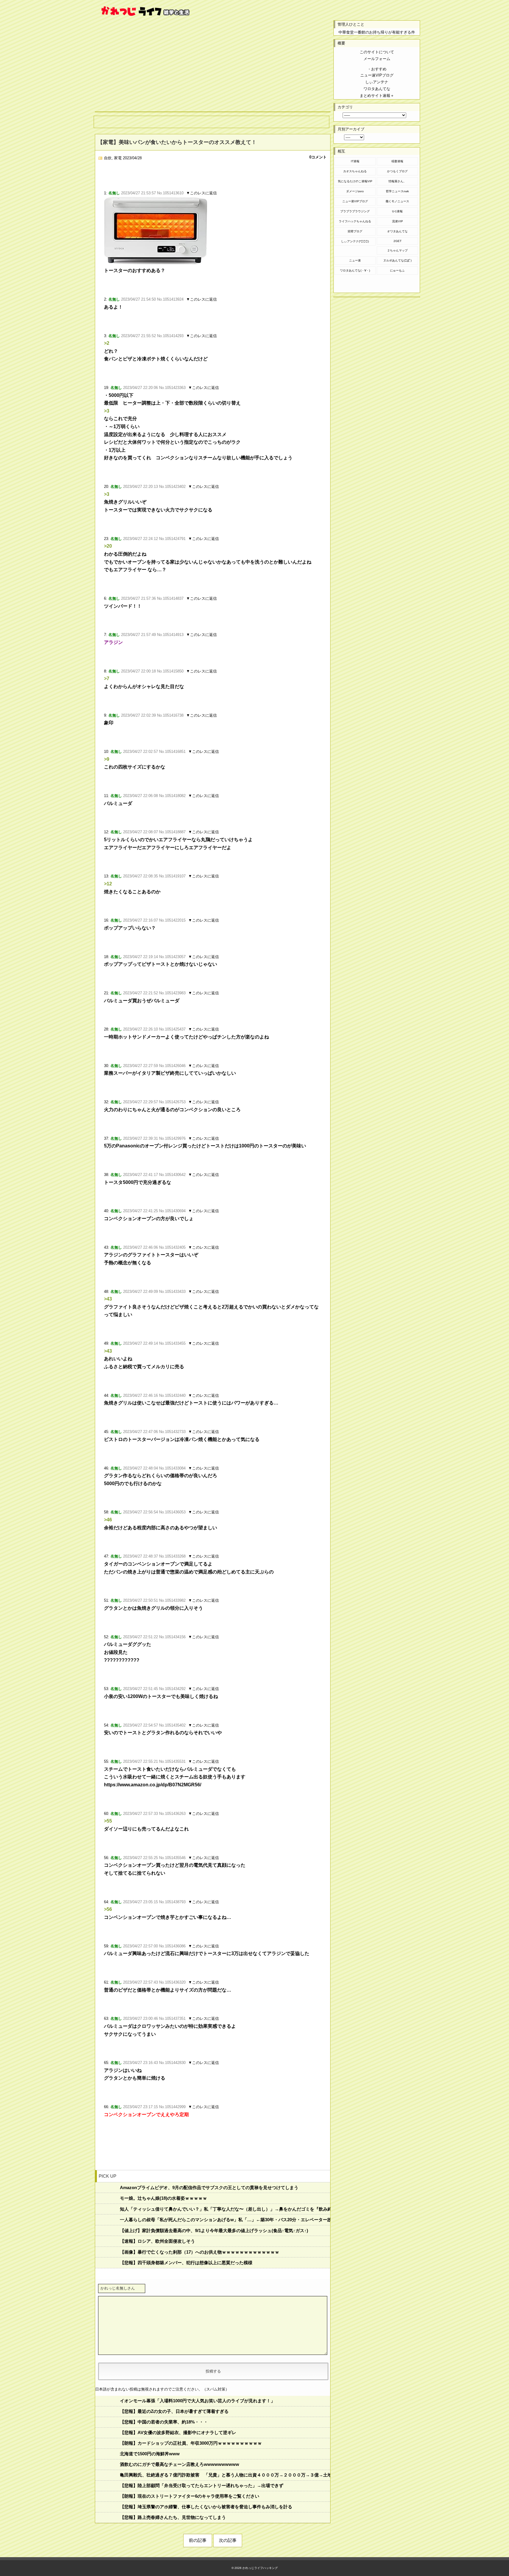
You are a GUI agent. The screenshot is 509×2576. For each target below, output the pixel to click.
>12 (108, 884)
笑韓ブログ (355, 231)
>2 (107, 343)
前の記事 (198, 2540)
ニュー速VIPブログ (355, 201)
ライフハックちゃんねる (355, 221)
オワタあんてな (397, 231)
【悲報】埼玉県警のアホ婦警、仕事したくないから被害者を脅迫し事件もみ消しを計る (206, 2507)
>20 (108, 546)
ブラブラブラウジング (355, 211)
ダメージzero (355, 191)
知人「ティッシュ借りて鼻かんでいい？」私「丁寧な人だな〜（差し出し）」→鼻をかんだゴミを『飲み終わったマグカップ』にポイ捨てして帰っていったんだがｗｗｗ (225, 2209)
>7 (107, 679)
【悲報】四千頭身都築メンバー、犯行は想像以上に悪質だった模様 (186, 2263)
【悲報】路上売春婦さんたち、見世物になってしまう (173, 2517)
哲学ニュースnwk (397, 191)
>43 (108, 1299)
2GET (398, 241)
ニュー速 (355, 260)
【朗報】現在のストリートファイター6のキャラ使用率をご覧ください (190, 2496)
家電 (118, 158)
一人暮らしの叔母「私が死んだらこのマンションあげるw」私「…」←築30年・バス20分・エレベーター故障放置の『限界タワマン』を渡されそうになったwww (225, 2220)
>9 (107, 759)
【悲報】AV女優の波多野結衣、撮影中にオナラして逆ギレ (178, 2432)
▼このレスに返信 (201, 193)
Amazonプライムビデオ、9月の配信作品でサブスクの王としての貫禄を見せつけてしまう (209, 2187)
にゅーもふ (397, 270)
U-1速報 (397, 211)
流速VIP (398, 221)
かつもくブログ (397, 171)
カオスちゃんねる (355, 171)
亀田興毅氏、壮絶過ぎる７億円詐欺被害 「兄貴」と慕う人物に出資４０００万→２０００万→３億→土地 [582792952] (225, 2475)
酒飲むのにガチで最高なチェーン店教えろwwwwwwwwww (180, 2464)
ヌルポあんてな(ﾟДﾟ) (397, 260)
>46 (108, 1520)
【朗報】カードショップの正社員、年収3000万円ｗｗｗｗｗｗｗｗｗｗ (191, 2443)
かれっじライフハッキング (260, 2568)
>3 (107, 411)
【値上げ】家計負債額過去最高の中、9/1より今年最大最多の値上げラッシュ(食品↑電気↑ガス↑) (214, 2230)
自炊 (108, 158)
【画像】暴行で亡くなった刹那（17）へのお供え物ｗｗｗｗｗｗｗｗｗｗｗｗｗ (200, 2252)
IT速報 (355, 161)
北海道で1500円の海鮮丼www (150, 2454)
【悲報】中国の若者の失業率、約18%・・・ (164, 2422)
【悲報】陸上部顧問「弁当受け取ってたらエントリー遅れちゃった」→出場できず (202, 2485)
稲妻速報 (397, 161)
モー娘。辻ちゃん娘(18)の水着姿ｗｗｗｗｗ (163, 2198)
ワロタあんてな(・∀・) (355, 270)
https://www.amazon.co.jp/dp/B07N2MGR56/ (153, 1785)
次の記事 (228, 2540)
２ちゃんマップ (397, 250)
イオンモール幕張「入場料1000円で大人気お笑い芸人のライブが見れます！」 (198, 2401)
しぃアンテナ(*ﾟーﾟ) (355, 241)
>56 (108, 1909)
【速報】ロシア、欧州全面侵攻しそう (157, 2241)
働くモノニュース (397, 201)
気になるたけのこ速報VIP (355, 181)
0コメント (318, 157)
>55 (108, 1821)
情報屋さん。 (397, 181)
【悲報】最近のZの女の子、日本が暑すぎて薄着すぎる (174, 2411)
